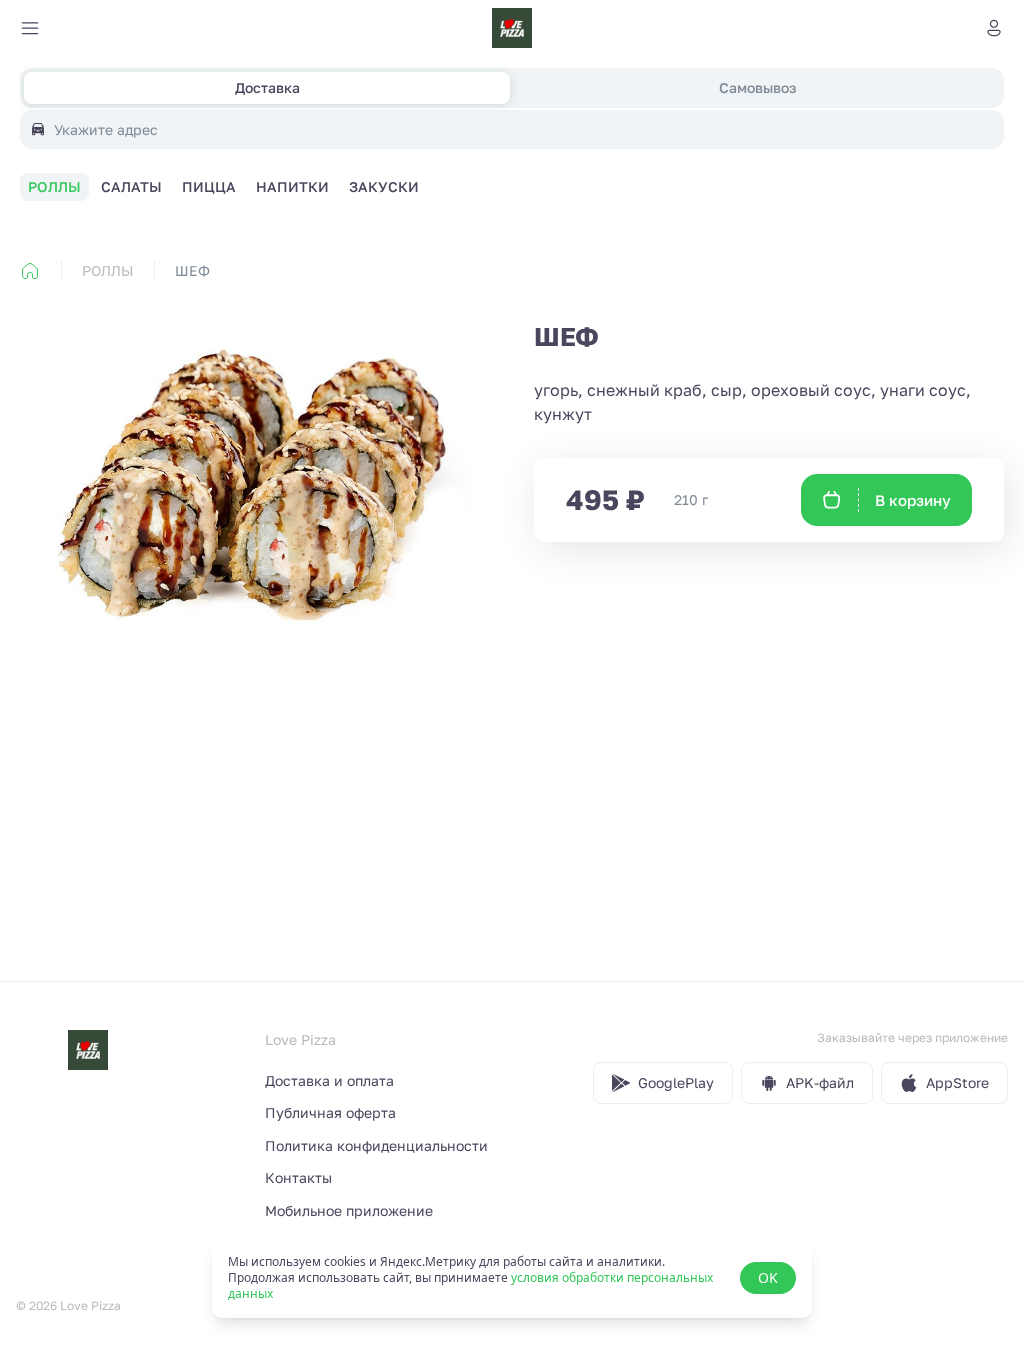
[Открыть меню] (30, 28)
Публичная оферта (330, 1112)
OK (768, 1277)
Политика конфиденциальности (376, 1145)
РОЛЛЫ (107, 270)
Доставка (267, 87)
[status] (512, 1278)
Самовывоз (757, 87)
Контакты (298, 1177)
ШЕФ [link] (192, 270)
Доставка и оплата (329, 1080)
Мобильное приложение (349, 1210)
